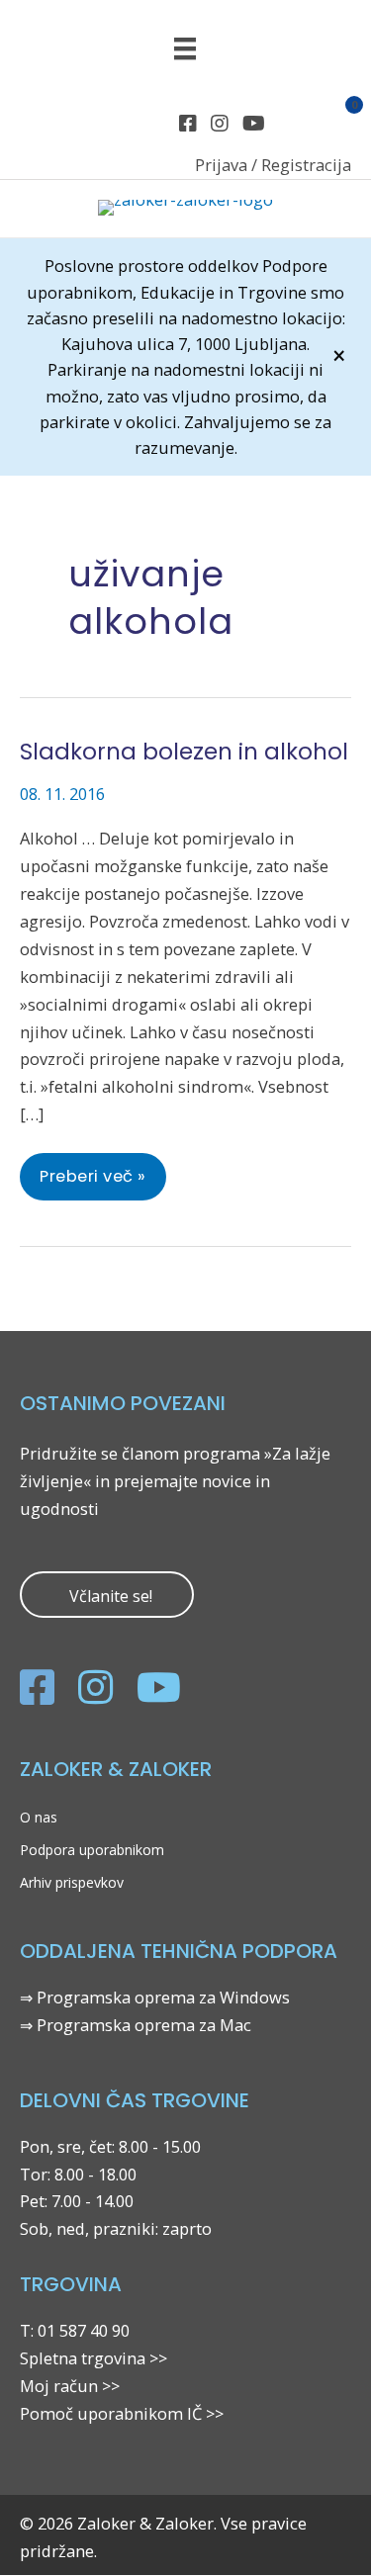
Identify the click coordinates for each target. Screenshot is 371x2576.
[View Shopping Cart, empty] (343, 124)
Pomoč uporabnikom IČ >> (122, 2413)
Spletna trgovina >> (93, 2358)
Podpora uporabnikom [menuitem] (92, 1850)
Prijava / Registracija (273, 165)
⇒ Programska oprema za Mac (136, 2025)
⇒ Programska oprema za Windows (155, 1997)
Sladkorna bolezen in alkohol (184, 752)
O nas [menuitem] (39, 1817)
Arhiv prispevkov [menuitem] (72, 1882)
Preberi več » (93, 1182)
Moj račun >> (70, 2386)
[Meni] (185, 48)
